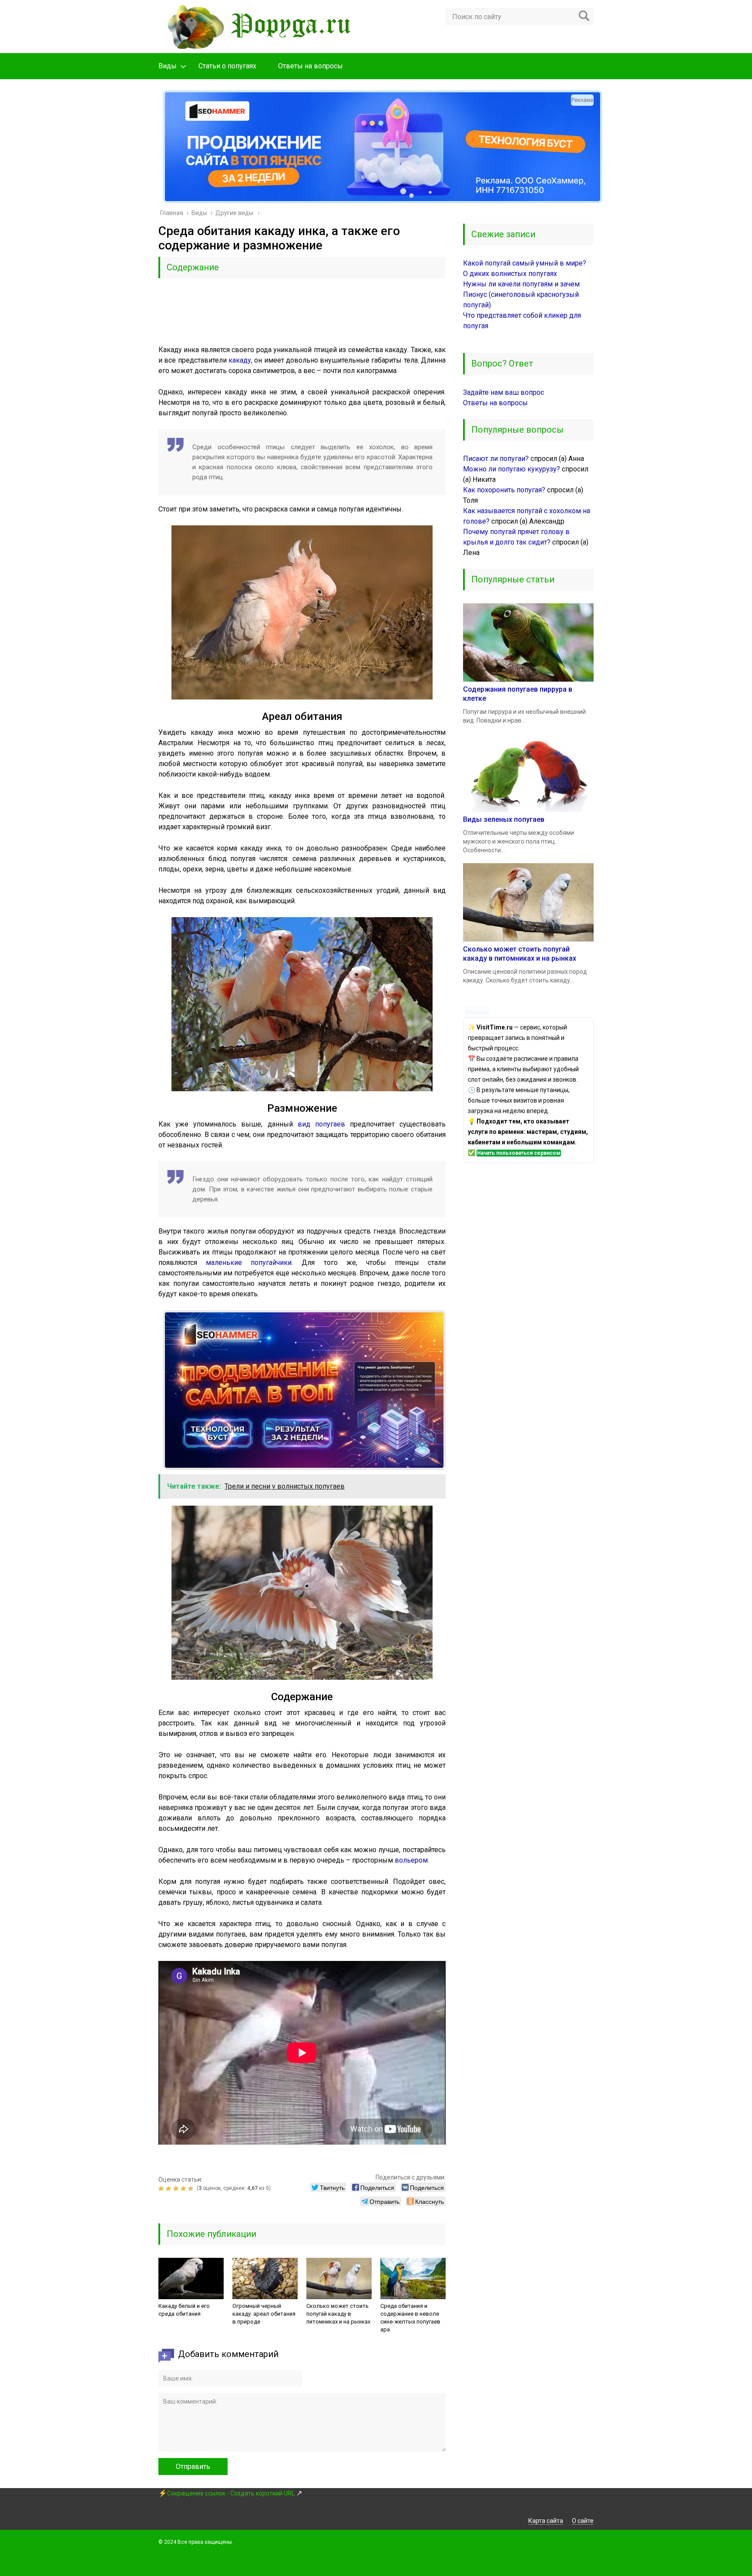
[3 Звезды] (177, 2189)
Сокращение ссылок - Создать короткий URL (231, 2493)
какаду (240, 360)
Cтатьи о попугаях (227, 66)
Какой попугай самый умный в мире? (525, 263)
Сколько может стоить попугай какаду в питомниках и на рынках (338, 2314)
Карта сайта (546, 2521)
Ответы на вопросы (311, 66)
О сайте (583, 2521)
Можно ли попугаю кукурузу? (512, 469)
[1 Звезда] (162, 2189)
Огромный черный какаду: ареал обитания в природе (264, 2314)
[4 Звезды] (184, 2189)
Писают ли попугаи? (496, 459)
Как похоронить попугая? (504, 490)
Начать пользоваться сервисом (519, 1153)
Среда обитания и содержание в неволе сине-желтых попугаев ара (410, 2318)
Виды (168, 66)
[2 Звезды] (170, 2189)
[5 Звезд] (192, 2189)
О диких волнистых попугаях (510, 274)
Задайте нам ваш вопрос (504, 392)
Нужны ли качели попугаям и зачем (521, 284)
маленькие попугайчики (249, 1263)
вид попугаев (321, 1124)
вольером (411, 1860)
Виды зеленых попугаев (504, 819)
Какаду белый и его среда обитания (184, 2310)
